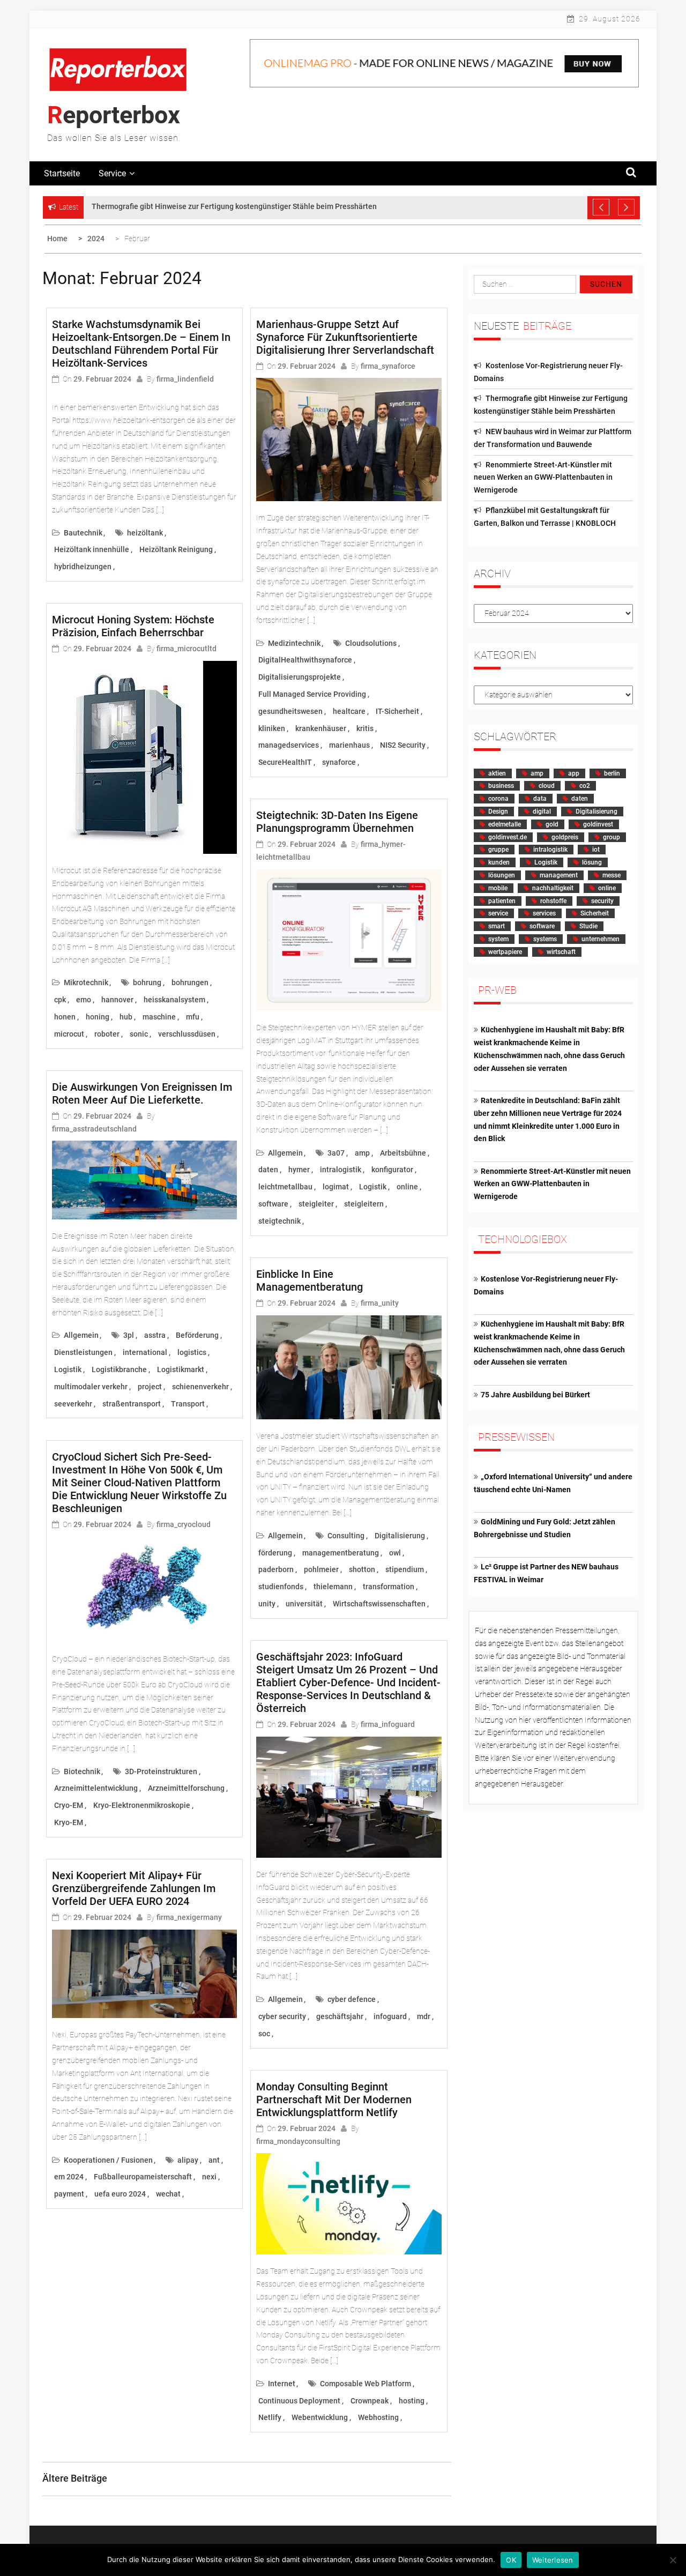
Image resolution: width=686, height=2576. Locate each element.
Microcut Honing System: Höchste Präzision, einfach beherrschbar (133, 626)
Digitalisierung (400, 1536)
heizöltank (145, 533)
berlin (612, 773)
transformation (389, 1587)
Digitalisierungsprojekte (300, 677)
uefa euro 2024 (120, 2194)
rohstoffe (553, 901)
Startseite (62, 173)
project (150, 1387)
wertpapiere (505, 952)
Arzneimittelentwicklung (96, 1788)
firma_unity (380, 1303)
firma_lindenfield (185, 379)
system (498, 939)
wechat (168, 2194)
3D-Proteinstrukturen (161, 1771)
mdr (424, 2016)
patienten (502, 901)
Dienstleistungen (83, 1352)
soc (264, 2034)
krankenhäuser (321, 728)
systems (545, 939)
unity (267, 1604)
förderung (275, 1553)
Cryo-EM (69, 1805)
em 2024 (69, 2177)
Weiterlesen (553, 2560)
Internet (282, 2384)
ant (214, 2160)
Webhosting (378, 2417)
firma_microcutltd (187, 649)
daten (268, 1170)
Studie (588, 926)
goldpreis (565, 837)
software (273, 1204)
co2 (585, 786)
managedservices (289, 745)
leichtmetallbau (285, 1187)
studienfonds (281, 1587)
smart (497, 926)
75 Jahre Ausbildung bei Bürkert (535, 1395)
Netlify (270, 2417)
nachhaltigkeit (553, 888)
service (498, 913)
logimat (336, 1187)
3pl (129, 1335)
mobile (498, 888)
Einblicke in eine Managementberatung (310, 1280)
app (574, 773)
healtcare (349, 711)
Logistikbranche (119, 1369)
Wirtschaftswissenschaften (379, 1604)
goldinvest (598, 824)
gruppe (498, 850)
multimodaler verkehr (91, 1387)
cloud (547, 786)
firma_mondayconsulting (298, 2141)
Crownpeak (370, 2401)
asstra (155, 1335)
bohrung (147, 982)
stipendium (405, 1569)
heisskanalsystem (174, 1000)
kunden (499, 862)
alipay (188, 2160)
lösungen (502, 875)
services (544, 913)
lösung (592, 862)
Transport (188, 1404)
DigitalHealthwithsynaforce (305, 660)
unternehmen (601, 939)
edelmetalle (505, 824)
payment (69, 2194)
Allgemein (81, 1335)
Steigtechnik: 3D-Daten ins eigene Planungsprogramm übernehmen (337, 822)
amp (362, 1153)
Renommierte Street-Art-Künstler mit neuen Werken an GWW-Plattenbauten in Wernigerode (543, 478)
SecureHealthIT (285, 762)
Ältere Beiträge (75, 2478)
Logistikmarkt (181, 1369)
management (559, 875)
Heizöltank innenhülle (92, 549)
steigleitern (364, 1204)
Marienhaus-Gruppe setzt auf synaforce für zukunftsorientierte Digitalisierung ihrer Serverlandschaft (345, 337)
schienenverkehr (200, 1387)
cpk (60, 1000)
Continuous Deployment (299, 2401)
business (501, 786)
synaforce (339, 762)
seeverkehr (73, 1404)
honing (98, 1017)
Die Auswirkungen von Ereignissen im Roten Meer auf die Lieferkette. (142, 1093)
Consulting (346, 1536)
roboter (107, 1034)
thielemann (333, 1587)
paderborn (276, 1569)
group (612, 837)
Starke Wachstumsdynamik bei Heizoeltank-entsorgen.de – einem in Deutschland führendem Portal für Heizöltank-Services (141, 344)
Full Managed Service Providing (312, 694)
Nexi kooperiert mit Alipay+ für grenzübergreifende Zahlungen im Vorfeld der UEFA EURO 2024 (134, 1888)
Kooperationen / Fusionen (108, 2160)
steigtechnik (279, 1221)
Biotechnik (82, 1771)
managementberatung (341, 1553)
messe (612, 875)
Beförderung (197, 1335)
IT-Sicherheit (397, 711)
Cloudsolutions (371, 643)
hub (126, 1017)
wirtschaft (561, 952)
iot (596, 850)
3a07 (336, 1153)
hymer (299, 1170)
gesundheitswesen (290, 711)
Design (498, 811)
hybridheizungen (83, 567)
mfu (193, 1017)
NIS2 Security (403, 745)
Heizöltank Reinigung (176, 549)
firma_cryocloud (184, 1524)
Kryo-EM (69, 1822)
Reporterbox (114, 115)
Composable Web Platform (366, 2384)
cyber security (282, 2016)
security (602, 901)
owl (395, 1553)
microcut (69, 1034)
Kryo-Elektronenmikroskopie (142, 1805)
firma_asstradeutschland (94, 1129)
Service (112, 173)
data (540, 799)
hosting (412, 2401)
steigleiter (316, 1204)
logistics (192, 1352)
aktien (497, 773)
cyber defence (352, 1999)
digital (542, 811)
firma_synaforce (388, 366)
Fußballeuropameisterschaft (143, 2177)
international (145, 1352)
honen (65, 1017)
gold (552, 824)
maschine (159, 1017)
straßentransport (132, 1404)
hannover (117, 1000)
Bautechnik (83, 533)
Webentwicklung (320, 2417)
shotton (362, 1569)
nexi (209, 2177)
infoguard (390, 2016)
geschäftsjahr (340, 2016)
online (407, 1187)
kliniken (272, 728)
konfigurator (392, 1170)
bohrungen (190, 982)
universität (304, 1604)
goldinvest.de (508, 837)
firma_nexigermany (189, 1917)
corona (498, 799)
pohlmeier (321, 1569)
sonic (139, 1034)
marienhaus (349, 745)
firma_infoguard (388, 1724)
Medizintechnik (294, 643)
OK (511, 2560)
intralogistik (341, 1170)
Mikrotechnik (86, 982)
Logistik (68, 1369)
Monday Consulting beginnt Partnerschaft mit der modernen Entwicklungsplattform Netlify (334, 2099)
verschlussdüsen (187, 1034)
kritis (365, 728)
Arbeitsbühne (403, 1153)
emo (84, 1000)
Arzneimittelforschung (186, 1788)
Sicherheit (595, 913)
